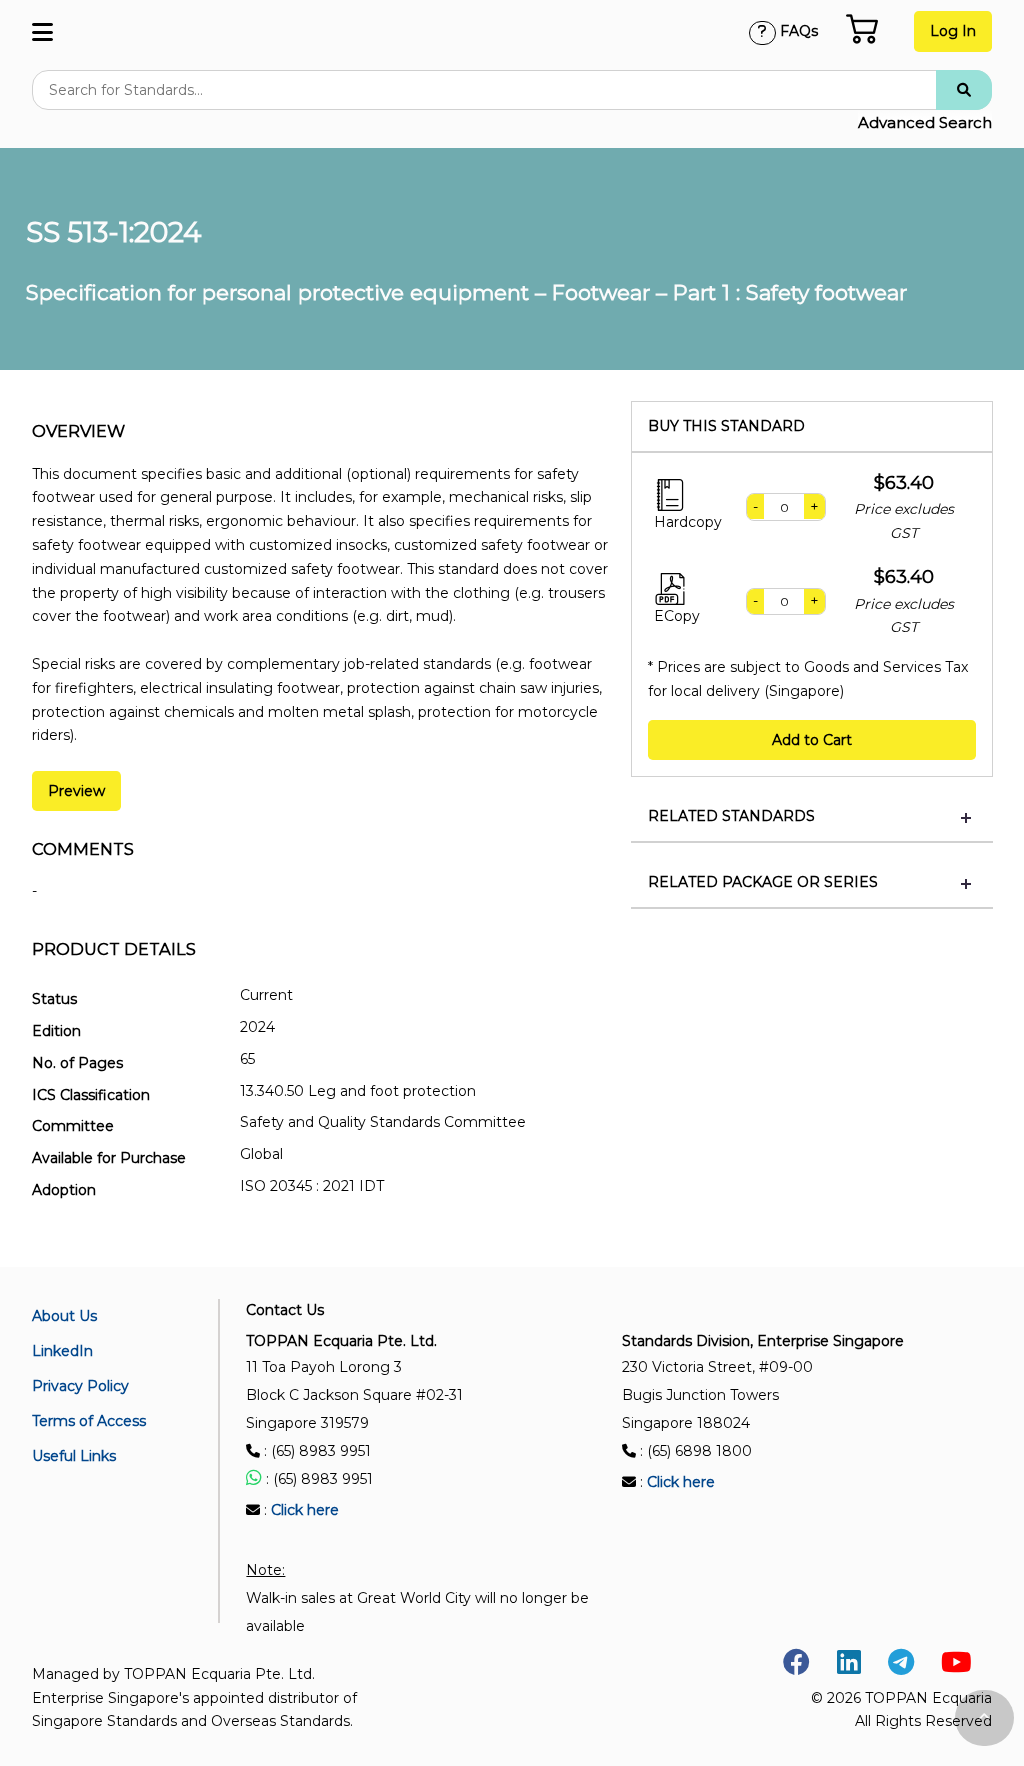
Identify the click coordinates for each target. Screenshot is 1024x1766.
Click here (305, 1510)
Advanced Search (925, 122)
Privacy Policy (80, 1386)
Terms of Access (89, 1421)
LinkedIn (62, 1351)
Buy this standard (726, 426)
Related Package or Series (763, 882)
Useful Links (74, 1456)
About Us (64, 1316)
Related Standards (731, 816)
